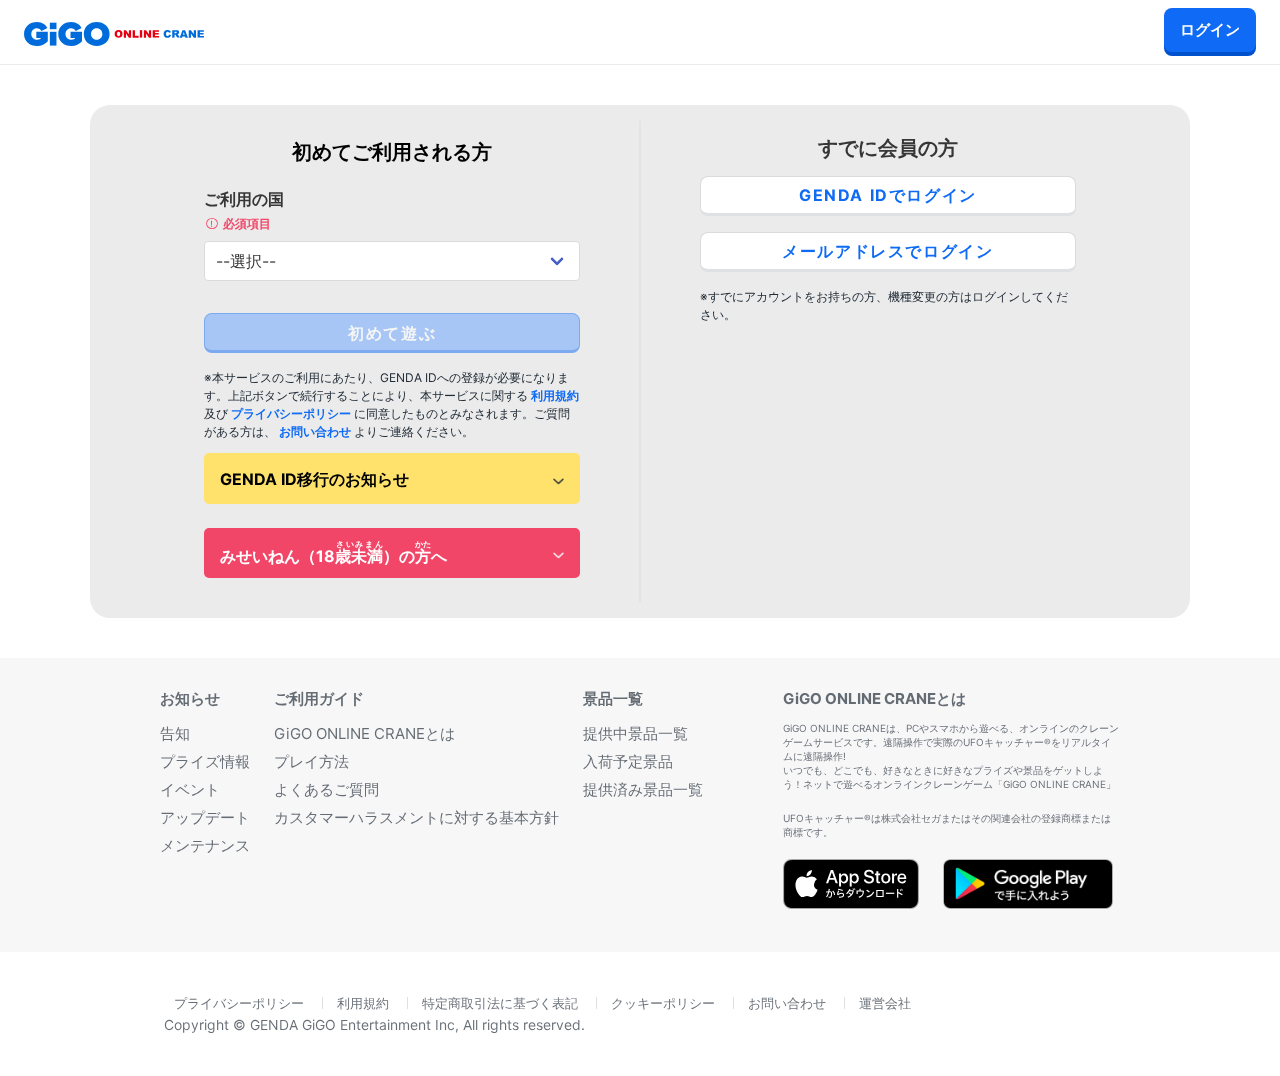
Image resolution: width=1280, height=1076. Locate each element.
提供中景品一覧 (635, 733)
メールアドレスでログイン (887, 251)
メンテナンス (205, 845)
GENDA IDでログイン (888, 195)
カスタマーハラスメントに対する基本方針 (416, 817)
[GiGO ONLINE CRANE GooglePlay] (1028, 902)
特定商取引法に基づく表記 (500, 1003)
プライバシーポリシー (291, 413)
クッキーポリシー (663, 1003)
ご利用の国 (244, 210)
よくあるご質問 (326, 789)
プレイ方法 (311, 761)
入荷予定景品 (628, 761)
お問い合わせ (315, 431)
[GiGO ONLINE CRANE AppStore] (851, 902)
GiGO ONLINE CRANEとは (364, 733)
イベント (190, 789)
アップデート (205, 817)
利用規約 (555, 395)
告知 (175, 733)
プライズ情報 (205, 761)
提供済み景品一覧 (643, 789)
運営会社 (885, 1003)
